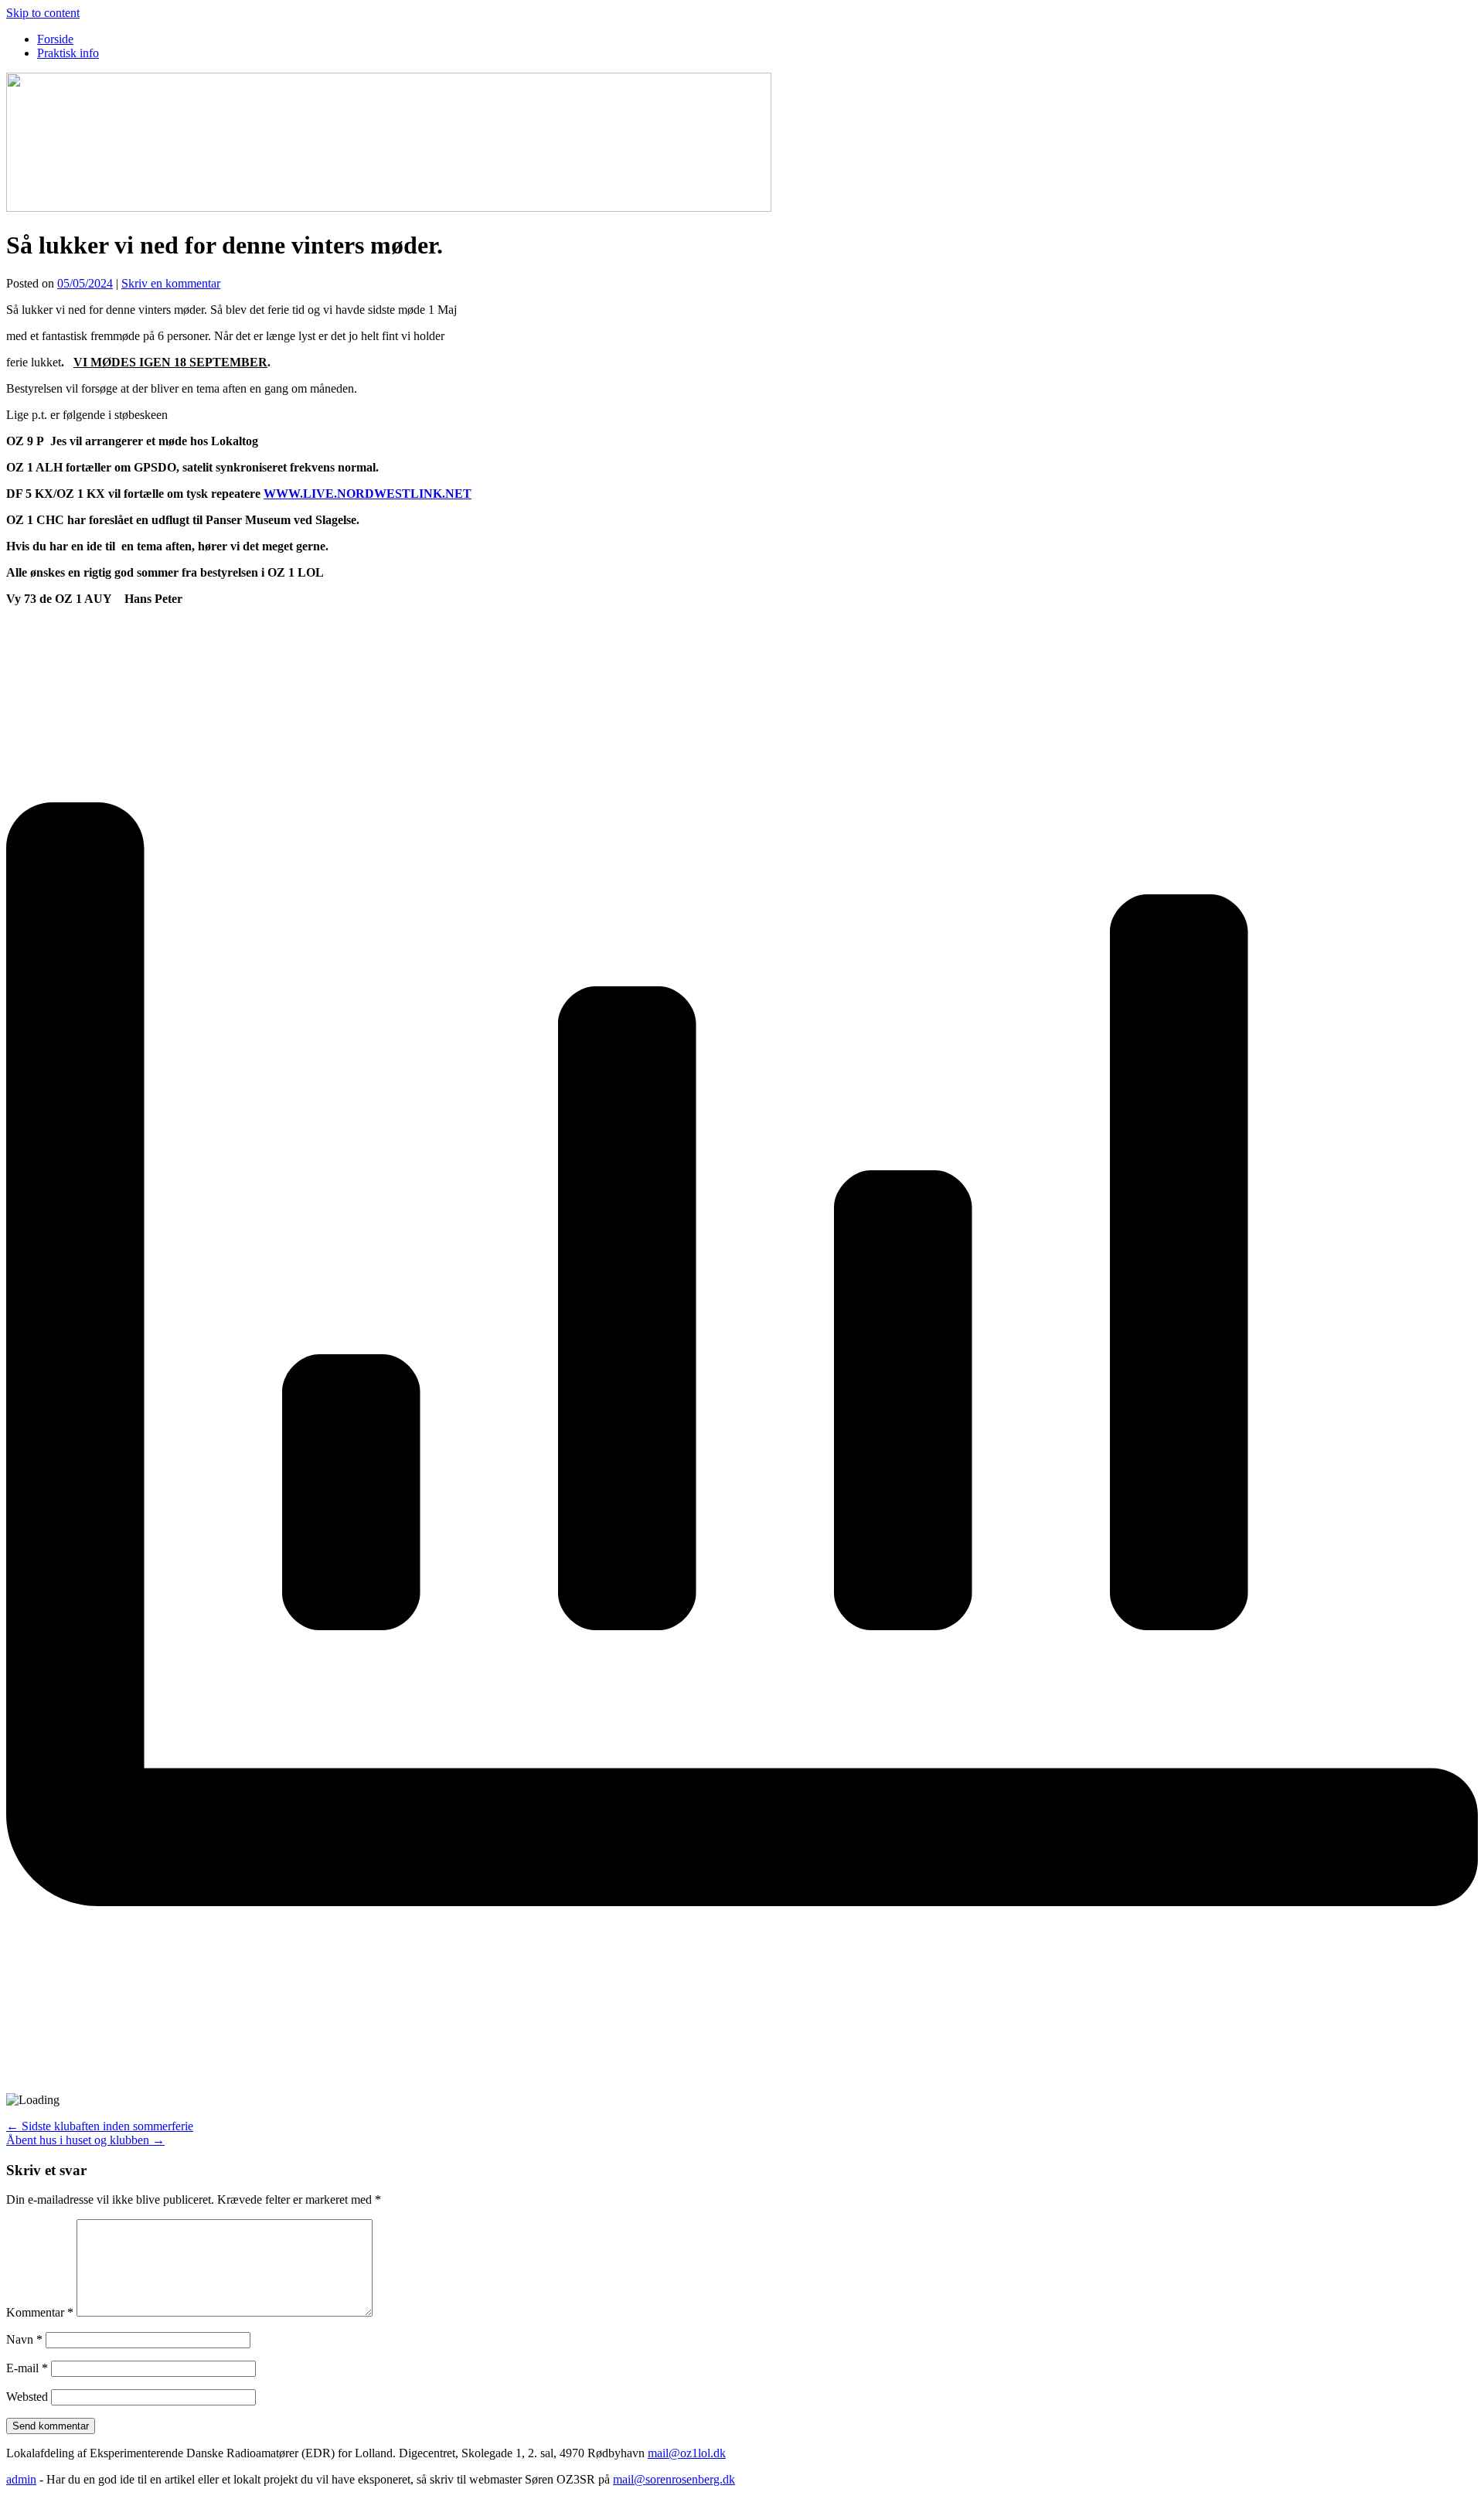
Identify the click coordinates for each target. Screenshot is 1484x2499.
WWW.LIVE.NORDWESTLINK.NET (368, 494)
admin (21, 2479)
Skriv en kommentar (171, 283)
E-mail (27, 2368)
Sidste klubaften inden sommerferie (100, 2126)
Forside (55, 39)
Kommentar (40, 2312)
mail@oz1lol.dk (687, 2453)
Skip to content (43, 13)
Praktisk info (68, 53)
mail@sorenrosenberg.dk (674, 2479)
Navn (24, 2339)
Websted (27, 2397)
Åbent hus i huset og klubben (85, 2140)
